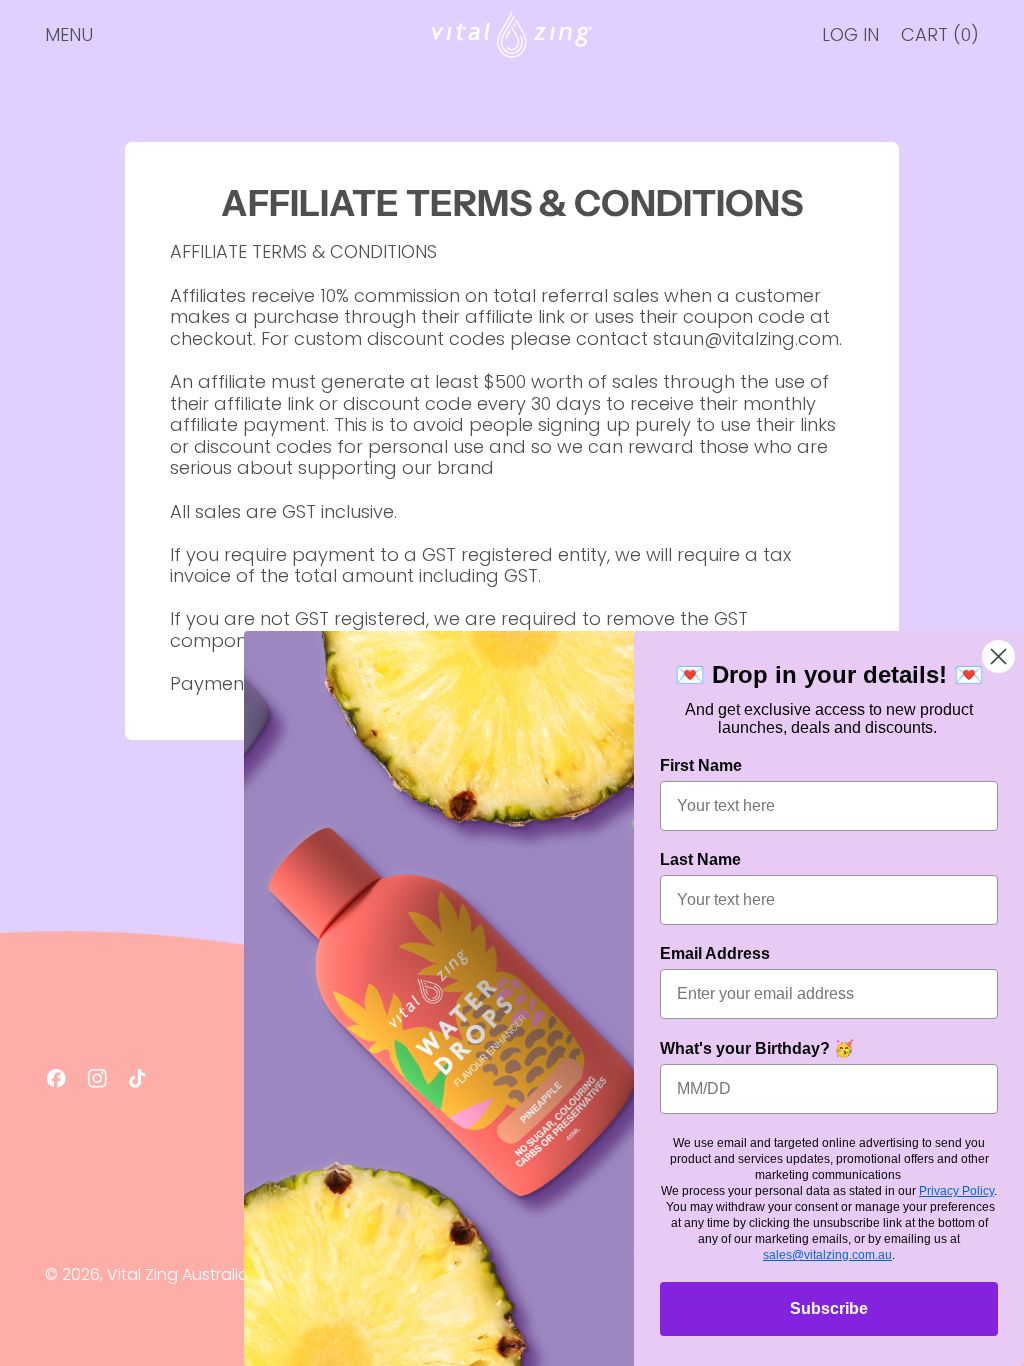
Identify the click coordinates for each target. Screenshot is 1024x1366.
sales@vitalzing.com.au (827, 1255)
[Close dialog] (998, 656)
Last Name (700, 859)
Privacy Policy (956, 1191)
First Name (701, 765)
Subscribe (829, 1308)
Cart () (939, 39)
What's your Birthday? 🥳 (757, 1048)
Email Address (715, 953)
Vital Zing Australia (178, 1274)
